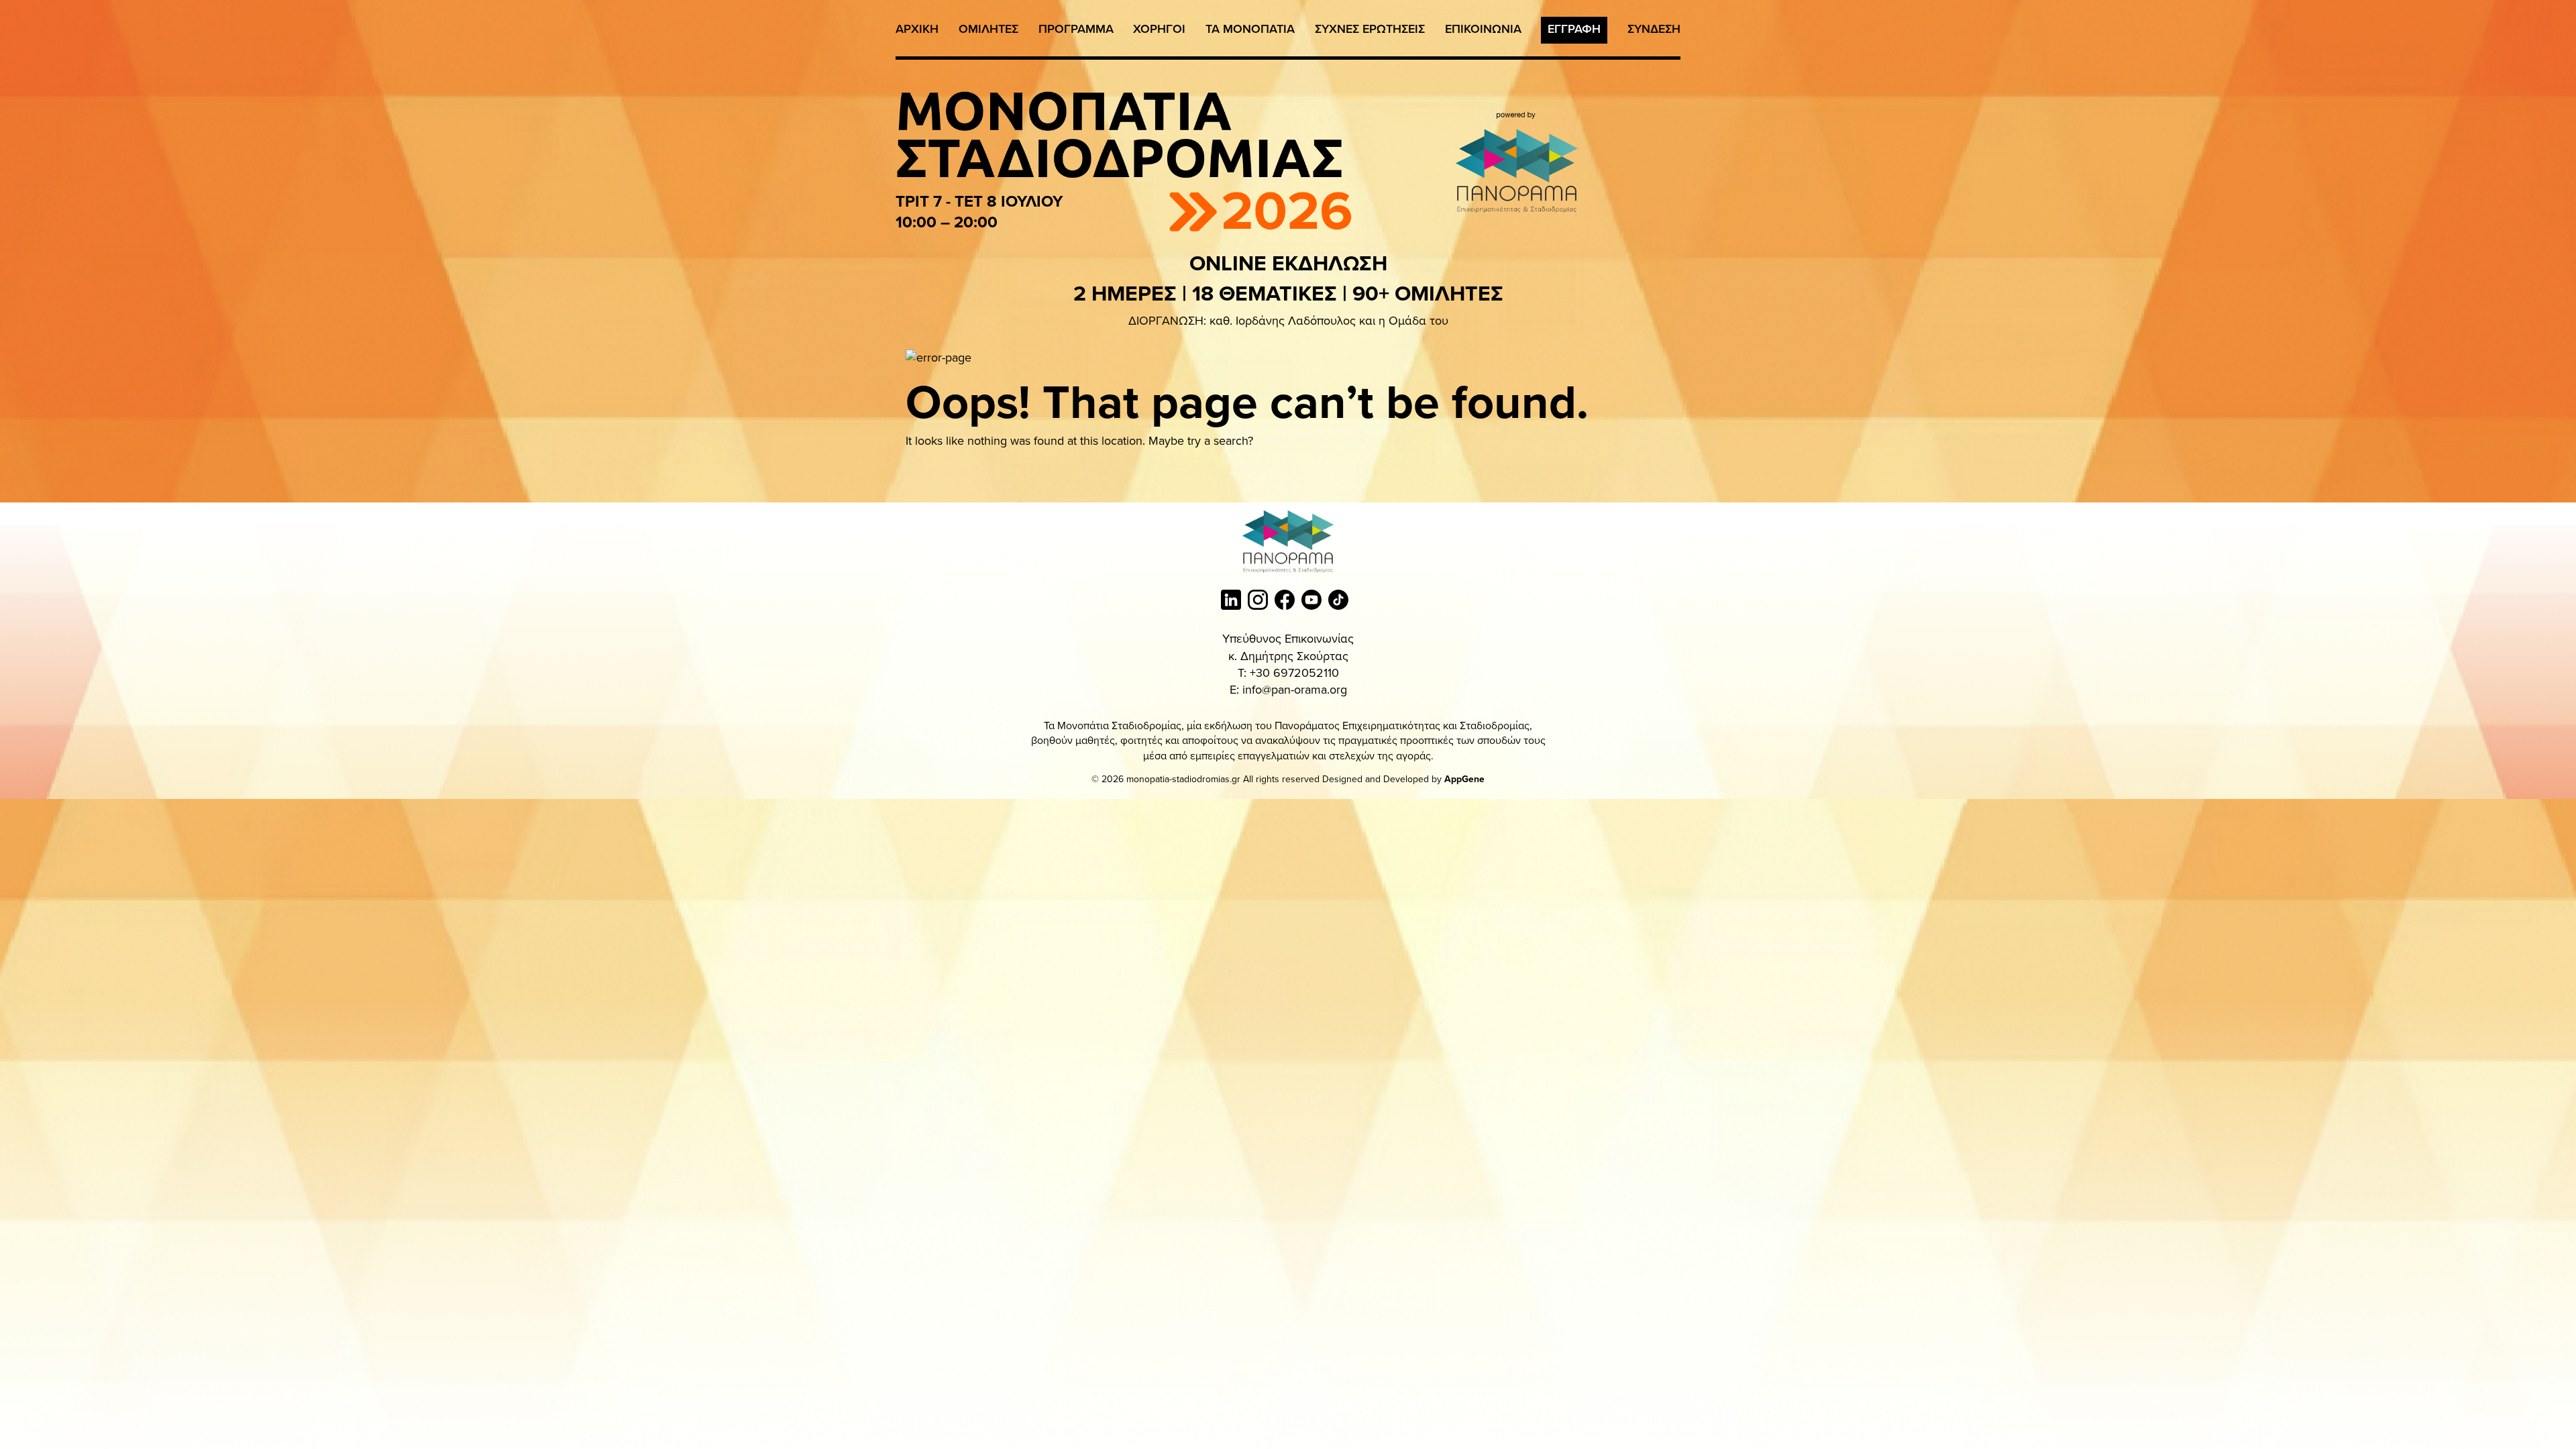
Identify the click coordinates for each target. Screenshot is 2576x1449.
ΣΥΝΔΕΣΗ (1654, 29)
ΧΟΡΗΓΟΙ (1159, 29)
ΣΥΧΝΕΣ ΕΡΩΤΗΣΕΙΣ (1370, 29)
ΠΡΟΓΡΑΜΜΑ (1076, 29)
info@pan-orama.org (1295, 689)
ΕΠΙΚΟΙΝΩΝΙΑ (1483, 29)
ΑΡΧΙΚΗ (917, 29)
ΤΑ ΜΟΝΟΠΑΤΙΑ (1250, 29)
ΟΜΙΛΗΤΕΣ (988, 29)
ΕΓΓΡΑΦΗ (1574, 29)
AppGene (1464, 779)
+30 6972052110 (1294, 673)
